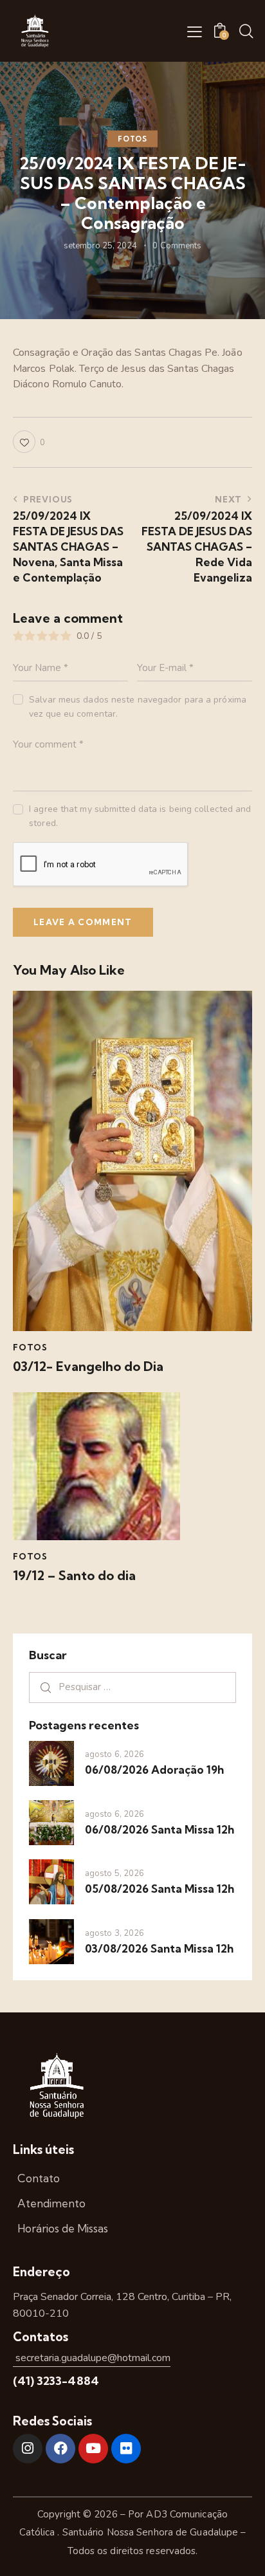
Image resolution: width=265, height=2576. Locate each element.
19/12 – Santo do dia (74, 1576)
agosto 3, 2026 (114, 1933)
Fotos (132, 139)
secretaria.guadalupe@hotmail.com (92, 2358)
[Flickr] (126, 2449)
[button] (195, 32)
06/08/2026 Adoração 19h (154, 1770)
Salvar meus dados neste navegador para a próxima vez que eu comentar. (138, 707)
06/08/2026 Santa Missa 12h (160, 1829)
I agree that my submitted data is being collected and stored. (140, 816)
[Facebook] (60, 2449)
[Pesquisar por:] (132, 1687)
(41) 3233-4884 (56, 2381)
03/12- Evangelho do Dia (88, 1366)
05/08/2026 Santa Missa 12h (160, 1889)
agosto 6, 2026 (114, 1754)
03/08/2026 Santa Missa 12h (159, 1948)
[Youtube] (93, 2449)
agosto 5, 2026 (114, 1873)
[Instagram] (28, 2449)
